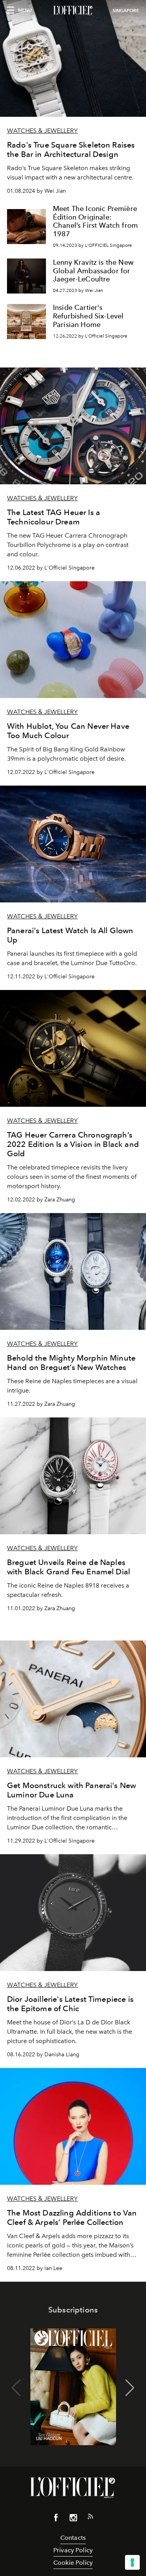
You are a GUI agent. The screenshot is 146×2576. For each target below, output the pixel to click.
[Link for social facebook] (56, 2519)
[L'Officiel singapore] (73, 11)
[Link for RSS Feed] (90, 2518)
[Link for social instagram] (73, 2519)
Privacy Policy (73, 2550)
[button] (130, 2388)
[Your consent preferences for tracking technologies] (132, 2562)
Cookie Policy (73, 2563)
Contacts (73, 2538)
